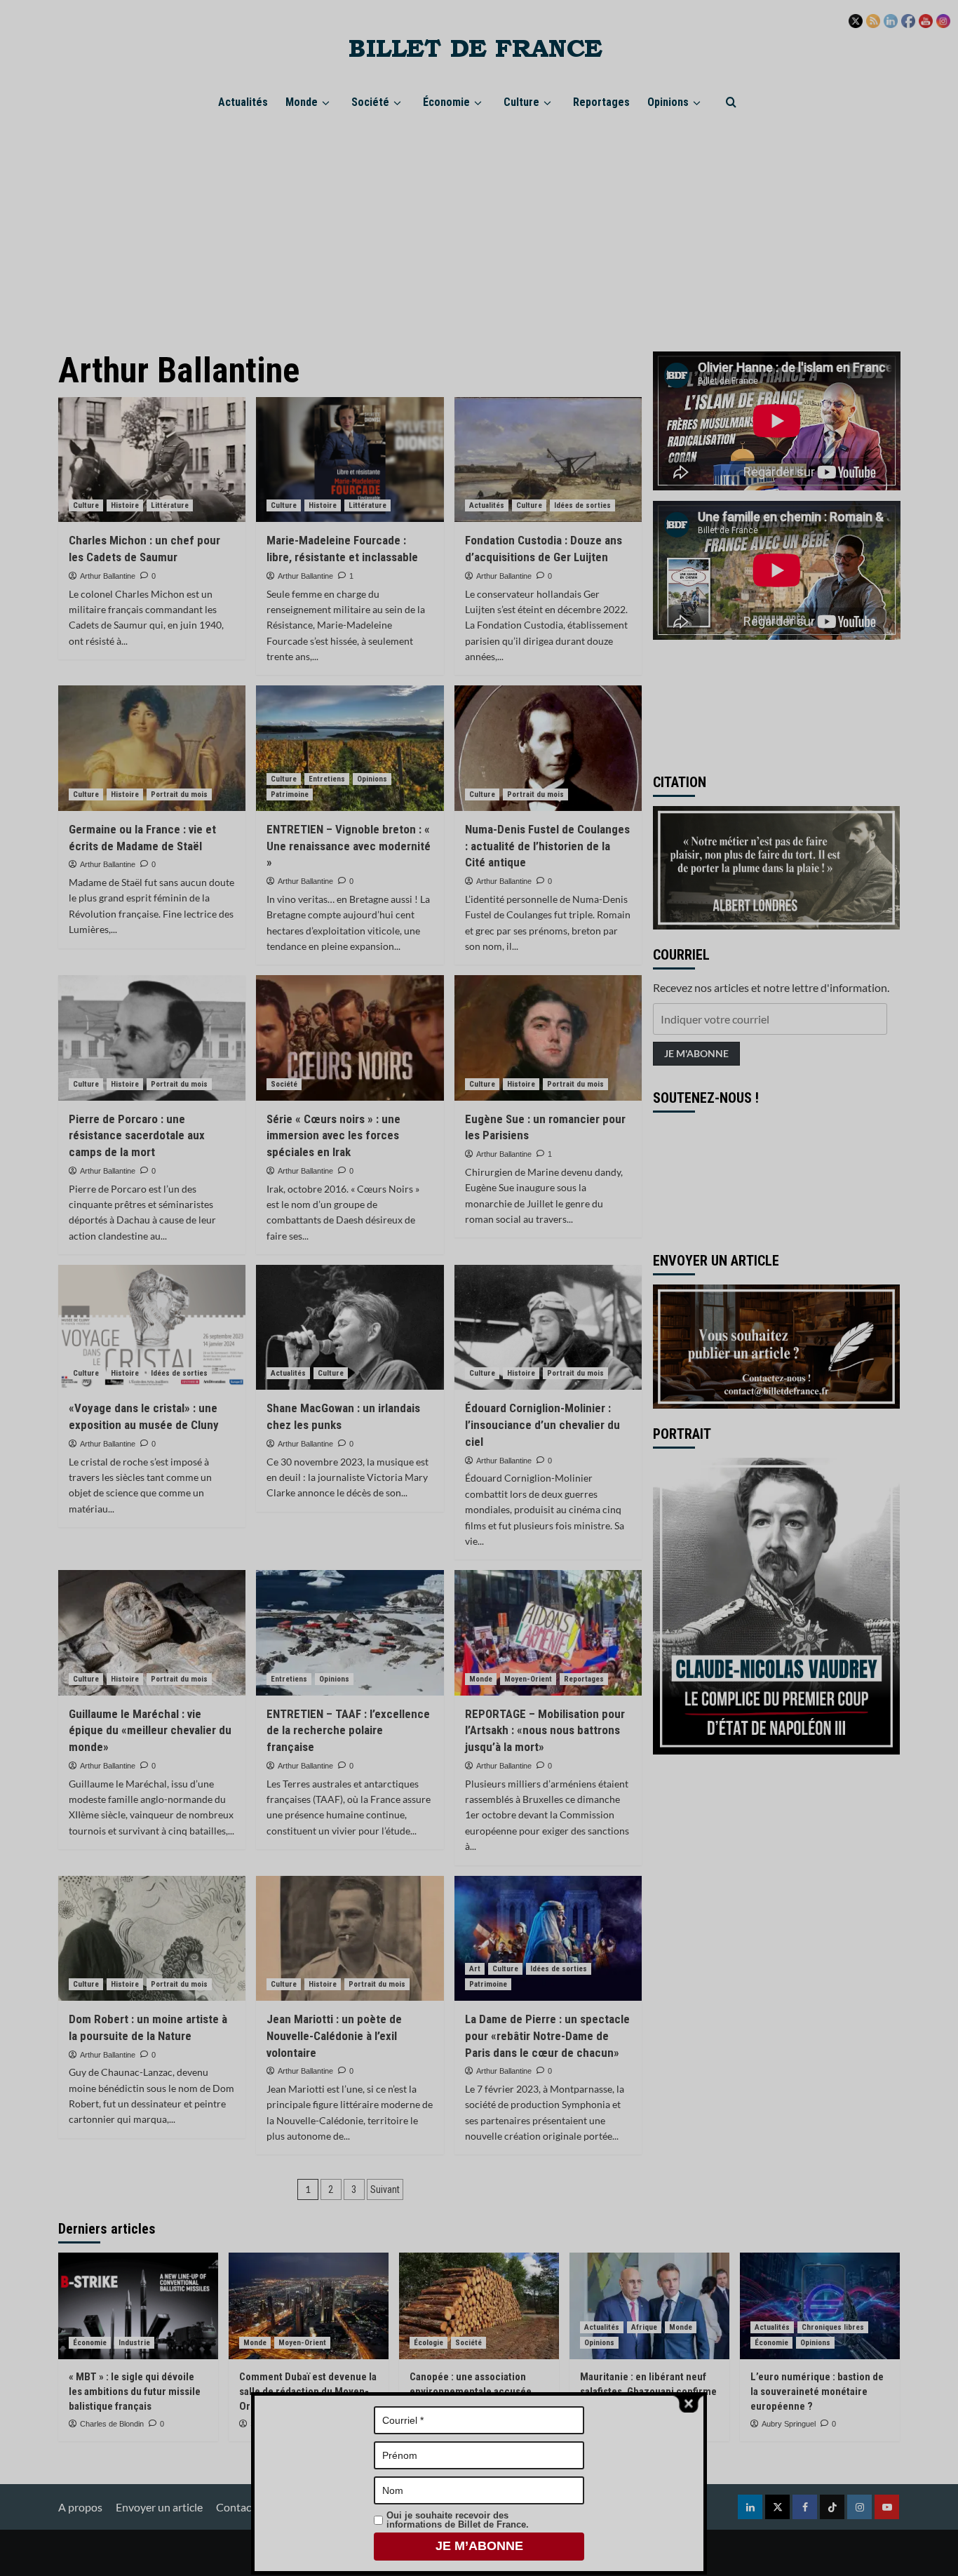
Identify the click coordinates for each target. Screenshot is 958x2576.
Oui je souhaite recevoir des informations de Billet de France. (458, 2520)
